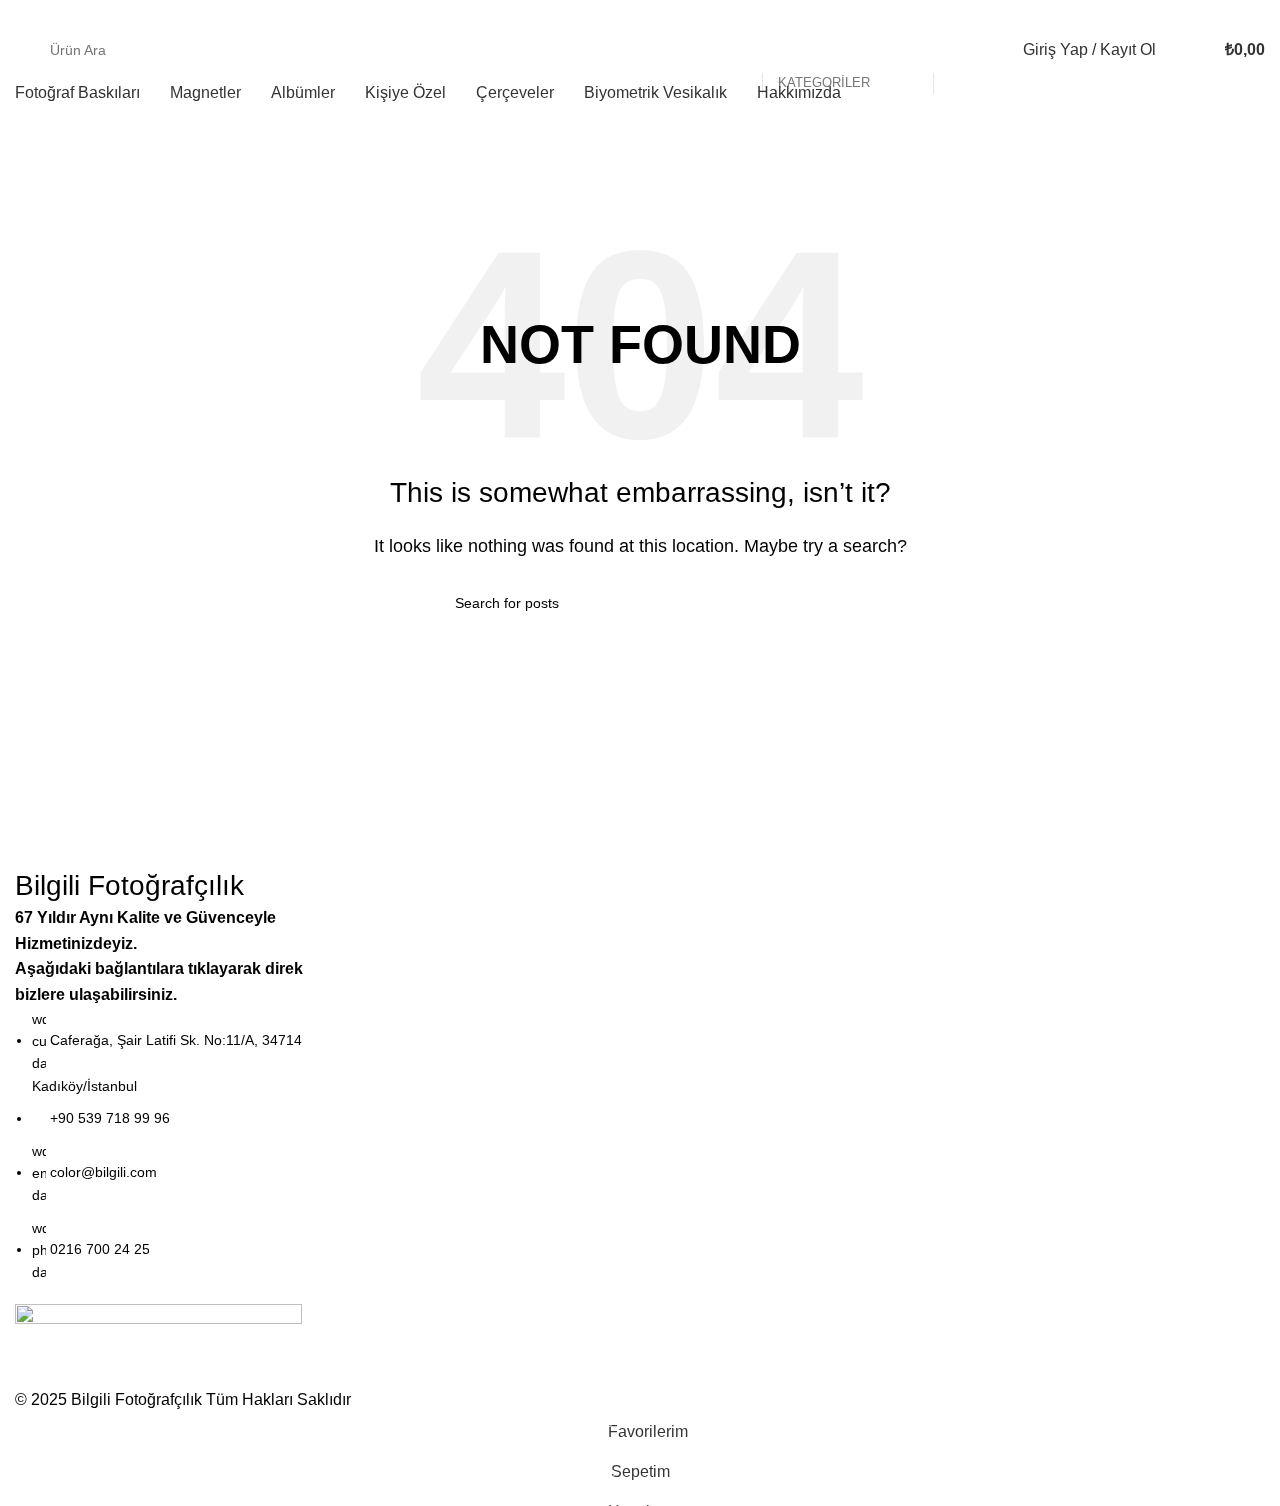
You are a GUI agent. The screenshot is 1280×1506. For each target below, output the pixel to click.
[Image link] (158, 1344)
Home (36, 184)
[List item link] (160, 1146)
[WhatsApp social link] (1253, 13)
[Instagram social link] (1230, 13)
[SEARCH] (957, 50)
